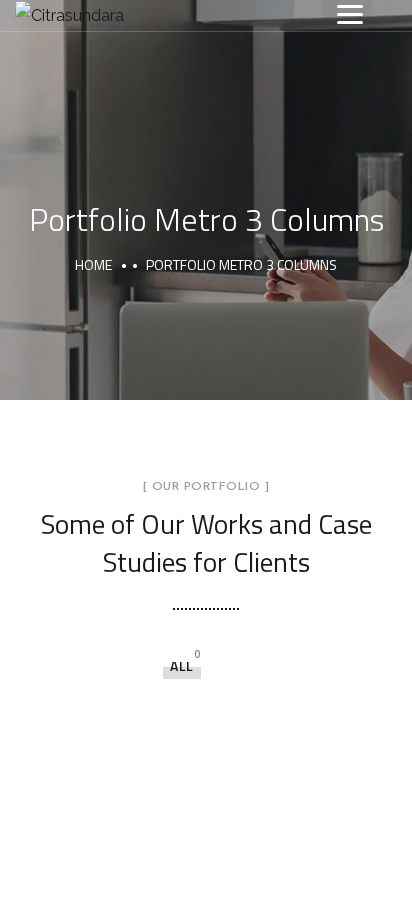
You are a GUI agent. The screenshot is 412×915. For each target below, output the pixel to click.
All (182, 665)
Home (93, 264)
